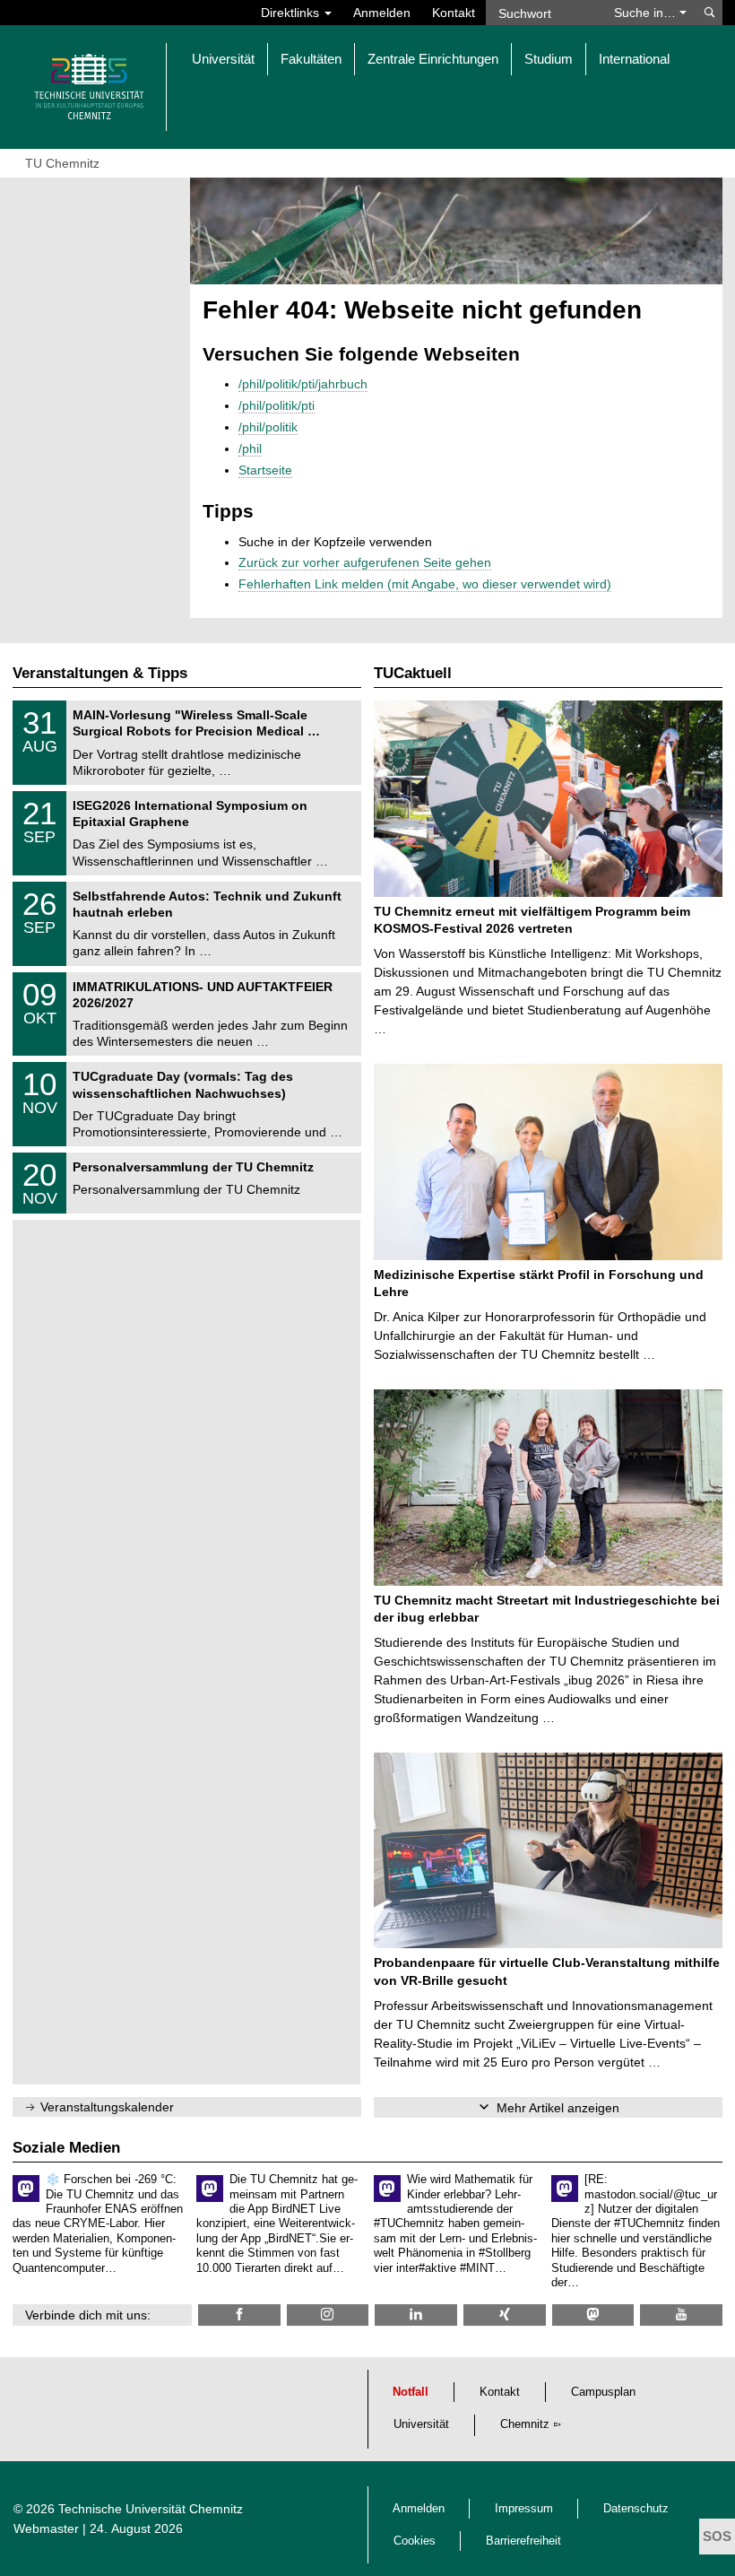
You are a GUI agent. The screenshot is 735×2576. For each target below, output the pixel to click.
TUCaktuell (413, 673)
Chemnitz (525, 2424)
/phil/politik (268, 427)
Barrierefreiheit (523, 2541)
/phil (250, 448)
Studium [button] (549, 59)
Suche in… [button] (647, 13)
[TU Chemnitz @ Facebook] (239, 2315)
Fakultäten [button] (311, 59)
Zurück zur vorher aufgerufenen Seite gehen (365, 562)
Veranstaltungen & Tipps (100, 673)
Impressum (524, 2509)
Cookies (415, 2541)
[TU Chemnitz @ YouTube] (681, 2315)
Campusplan (603, 2392)
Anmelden (382, 13)
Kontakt (454, 13)
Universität (421, 2424)
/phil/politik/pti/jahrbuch (303, 384)
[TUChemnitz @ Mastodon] (593, 2315)
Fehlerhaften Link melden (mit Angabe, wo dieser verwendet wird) (425, 584)
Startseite (265, 470)
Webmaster (46, 2528)
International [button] (634, 59)
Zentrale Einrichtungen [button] (433, 59)
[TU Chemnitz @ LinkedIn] (416, 2315)
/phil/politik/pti (277, 405)
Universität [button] (223, 59)
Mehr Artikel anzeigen (558, 2108)
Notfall (411, 2392)
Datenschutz (636, 2509)
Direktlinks (292, 13)
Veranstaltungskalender (107, 2107)
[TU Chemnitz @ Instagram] (328, 2315)
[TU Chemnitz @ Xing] (505, 2315)
